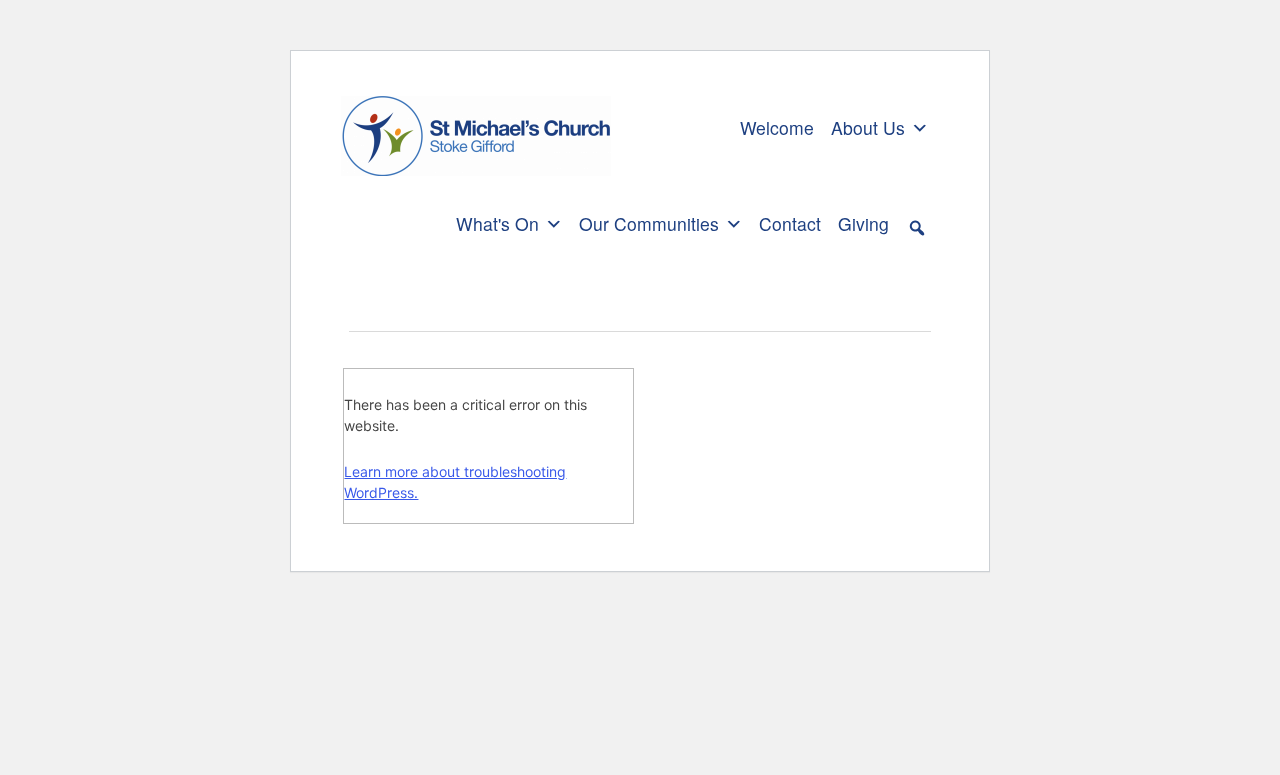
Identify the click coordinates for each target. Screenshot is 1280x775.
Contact (790, 223)
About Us (868, 127)
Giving (863, 223)
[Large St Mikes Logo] (476, 125)
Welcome (777, 127)
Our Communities (649, 223)
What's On (497, 223)
